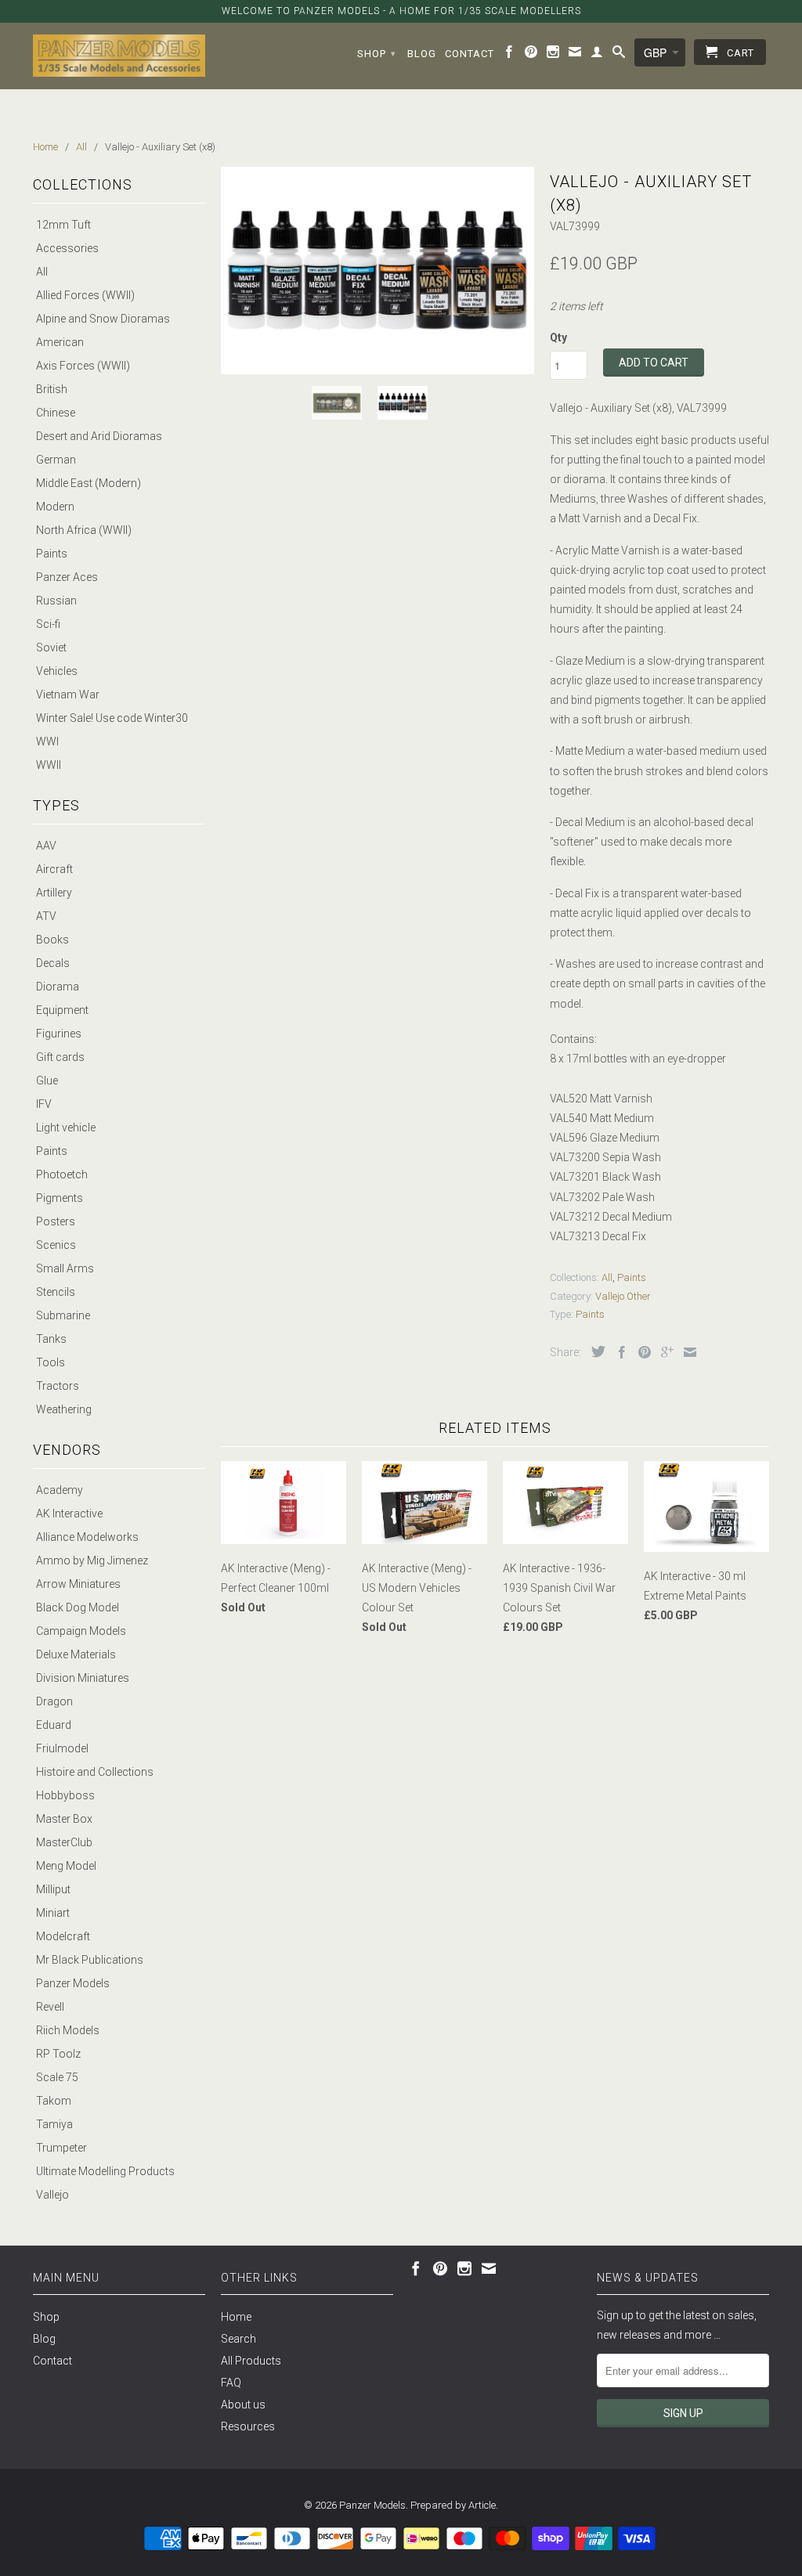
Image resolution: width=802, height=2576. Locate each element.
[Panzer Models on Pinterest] (531, 55)
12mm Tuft (63, 225)
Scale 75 (57, 2077)
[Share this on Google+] (663, 1352)
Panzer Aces (67, 577)
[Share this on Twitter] (594, 1351)
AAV (46, 846)
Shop (377, 54)
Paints (52, 554)
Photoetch (62, 1174)
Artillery (54, 893)
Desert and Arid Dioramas (99, 436)
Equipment (62, 1010)
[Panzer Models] (119, 56)
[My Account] (597, 55)
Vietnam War (68, 695)
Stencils (56, 1292)
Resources (248, 2426)
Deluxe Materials (76, 1654)
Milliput (53, 1889)
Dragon (54, 1701)
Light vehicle (66, 1127)
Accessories (67, 248)
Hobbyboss (65, 1795)
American (60, 342)
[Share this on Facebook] (618, 1352)
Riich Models (68, 2030)
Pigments (60, 1198)
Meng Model (66, 1866)
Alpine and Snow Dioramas (103, 319)
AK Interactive (69, 1513)
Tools (51, 1362)
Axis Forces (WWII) (83, 366)
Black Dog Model (78, 1607)
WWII (49, 765)
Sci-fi (48, 624)
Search (238, 2339)
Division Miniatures (83, 1678)
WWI (47, 741)
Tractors (58, 1386)
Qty (558, 337)
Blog (422, 54)
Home (236, 2317)
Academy (60, 1490)
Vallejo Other (623, 1296)
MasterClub (64, 1842)
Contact (470, 54)
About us (243, 2405)
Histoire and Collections (95, 1772)
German (56, 460)
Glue (47, 1081)
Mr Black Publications (90, 1960)
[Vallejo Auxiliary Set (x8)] (378, 271)
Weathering (64, 1409)
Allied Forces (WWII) (85, 295)
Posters (56, 1221)
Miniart (53, 1913)
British (52, 389)
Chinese (56, 413)
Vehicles (57, 671)
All (42, 272)
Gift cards (60, 1057)
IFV (44, 1104)
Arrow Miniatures (78, 1584)
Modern (55, 507)
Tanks (51, 1339)
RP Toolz (58, 2054)
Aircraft (54, 869)
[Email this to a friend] (686, 1352)
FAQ (231, 2383)
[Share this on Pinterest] (641, 1352)
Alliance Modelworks (87, 1537)
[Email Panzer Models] (575, 55)
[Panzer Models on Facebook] (509, 55)
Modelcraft (63, 1936)
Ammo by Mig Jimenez (92, 1560)
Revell (50, 2007)
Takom (54, 2101)
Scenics (56, 1245)
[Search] (619, 55)
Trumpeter (61, 2148)
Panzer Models (73, 1983)
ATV (46, 916)
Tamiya (54, 2124)
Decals (53, 963)
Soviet (51, 648)
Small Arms (65, 1268)
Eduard (54, 1725)
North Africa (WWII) (84, 530)
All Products (251, 2361)
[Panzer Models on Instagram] (553, 55)
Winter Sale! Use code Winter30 (112, 718)
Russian (56, 601)
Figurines (59, 1034)
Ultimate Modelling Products (105, 2171)
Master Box (64, 1819)
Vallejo (52, 2195)
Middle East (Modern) (89, 483)
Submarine (63, 1315)
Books (52, 940)
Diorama (58, 987)
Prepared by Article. (454, 2505)
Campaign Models (81, 1631)
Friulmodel (62, 1748)
